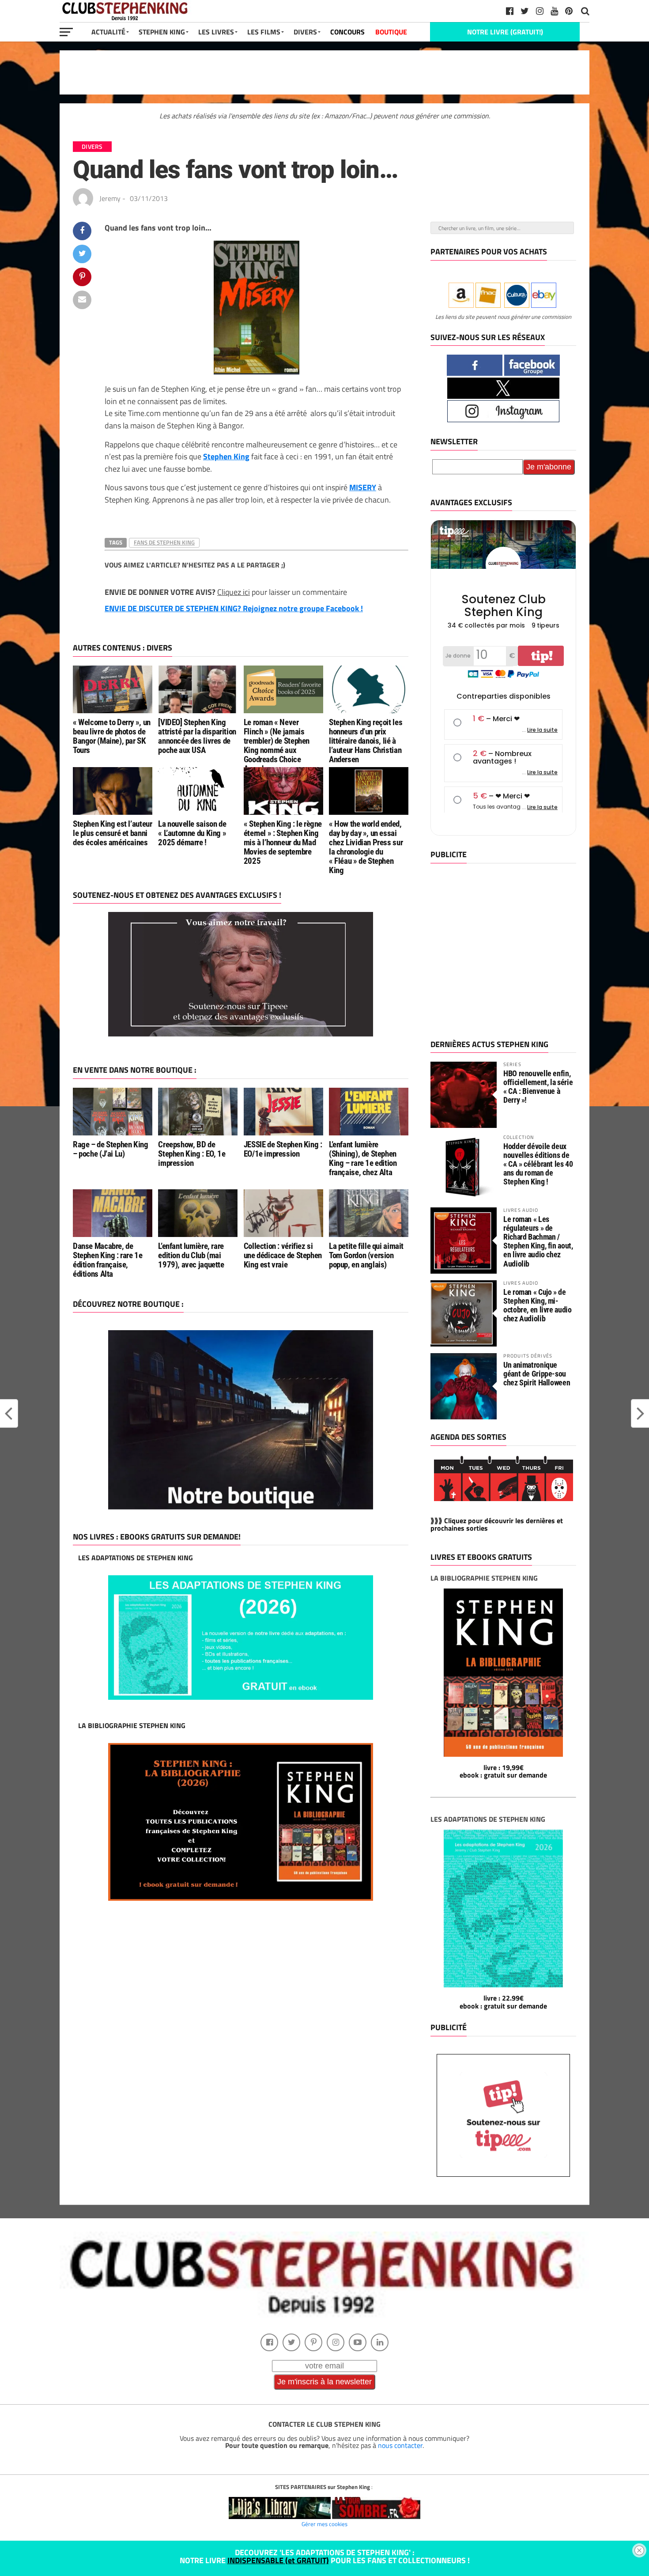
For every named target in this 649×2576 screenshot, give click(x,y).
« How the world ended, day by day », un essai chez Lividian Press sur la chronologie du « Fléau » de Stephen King (366, 847)
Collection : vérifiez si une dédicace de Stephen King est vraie (283, 1255)
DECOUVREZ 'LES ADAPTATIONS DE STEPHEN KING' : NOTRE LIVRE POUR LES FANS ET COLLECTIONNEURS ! (325, 2556)
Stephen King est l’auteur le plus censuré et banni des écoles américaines (112, 833)
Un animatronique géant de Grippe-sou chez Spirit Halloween (537, 1374)
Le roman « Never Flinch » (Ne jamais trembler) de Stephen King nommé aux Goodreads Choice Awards (277, 746)
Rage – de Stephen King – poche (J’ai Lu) (111, 1149)
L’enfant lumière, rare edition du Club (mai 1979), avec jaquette (191, 1255)
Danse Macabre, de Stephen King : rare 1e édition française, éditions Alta (108, 1260)
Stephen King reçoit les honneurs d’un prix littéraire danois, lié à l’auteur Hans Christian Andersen (366, 741)
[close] (639, 2550)
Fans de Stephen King (164, 542)
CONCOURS (347, 32)
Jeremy (110, 198)
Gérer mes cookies (324, 2524)
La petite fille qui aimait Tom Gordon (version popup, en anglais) (366, 1255)
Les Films (264, 32)
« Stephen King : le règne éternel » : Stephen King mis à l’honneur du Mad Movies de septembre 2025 (283, 842)
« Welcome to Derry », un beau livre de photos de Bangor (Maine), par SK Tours (112, 736)
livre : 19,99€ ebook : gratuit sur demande (503, 1771)
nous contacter (400, 2445)
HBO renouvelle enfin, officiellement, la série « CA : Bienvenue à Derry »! (538, 1087)
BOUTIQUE (391, 32)
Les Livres (216, 32)
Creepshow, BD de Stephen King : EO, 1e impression (192, 1154)
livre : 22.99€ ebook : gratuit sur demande (503, 2002)
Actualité (108, 32)
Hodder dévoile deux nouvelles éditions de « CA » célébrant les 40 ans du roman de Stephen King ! (538, 1164)
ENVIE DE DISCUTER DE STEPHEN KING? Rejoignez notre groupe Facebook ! (234, 608)
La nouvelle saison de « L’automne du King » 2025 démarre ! (192, 833)
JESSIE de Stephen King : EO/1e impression (283, 1149)
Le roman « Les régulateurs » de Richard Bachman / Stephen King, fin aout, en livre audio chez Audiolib (538, 1241)
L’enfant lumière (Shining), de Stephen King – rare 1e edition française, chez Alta (363, 1158)
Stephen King (162, 32)
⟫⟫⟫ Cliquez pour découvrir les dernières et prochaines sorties (497, 1524)
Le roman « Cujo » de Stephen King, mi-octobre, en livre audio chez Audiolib (538, 1305)
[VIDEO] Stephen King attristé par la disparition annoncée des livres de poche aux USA (197, 736)
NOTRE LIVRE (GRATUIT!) (505, 32)
